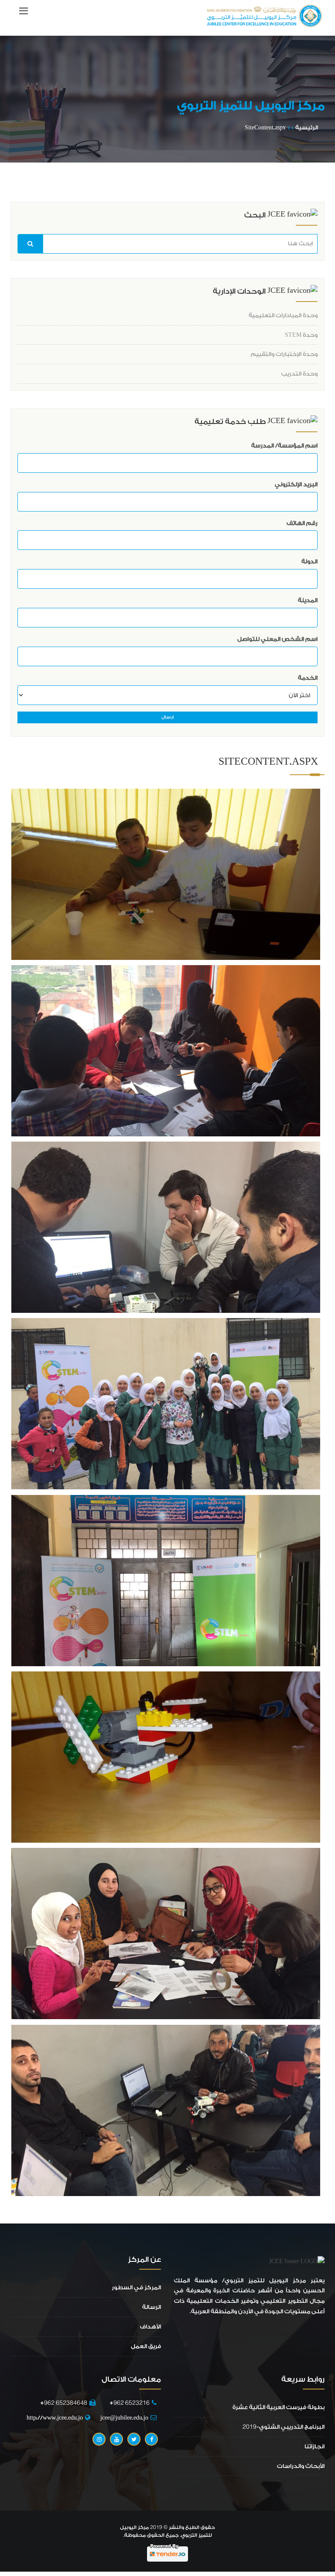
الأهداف (150, 2327)
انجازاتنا (314, 2446)
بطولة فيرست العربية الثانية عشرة (279, 2407)
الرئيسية (307, 127)
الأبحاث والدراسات (301, 2466)
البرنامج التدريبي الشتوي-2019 (284, 2427)
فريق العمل (146, 2346)
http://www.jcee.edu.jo (55, 2418)
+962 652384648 (64, 2403)
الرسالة (152, 2307)
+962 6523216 (128, 2403)
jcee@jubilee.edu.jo (124, 2418)
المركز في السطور (136, 2287)
